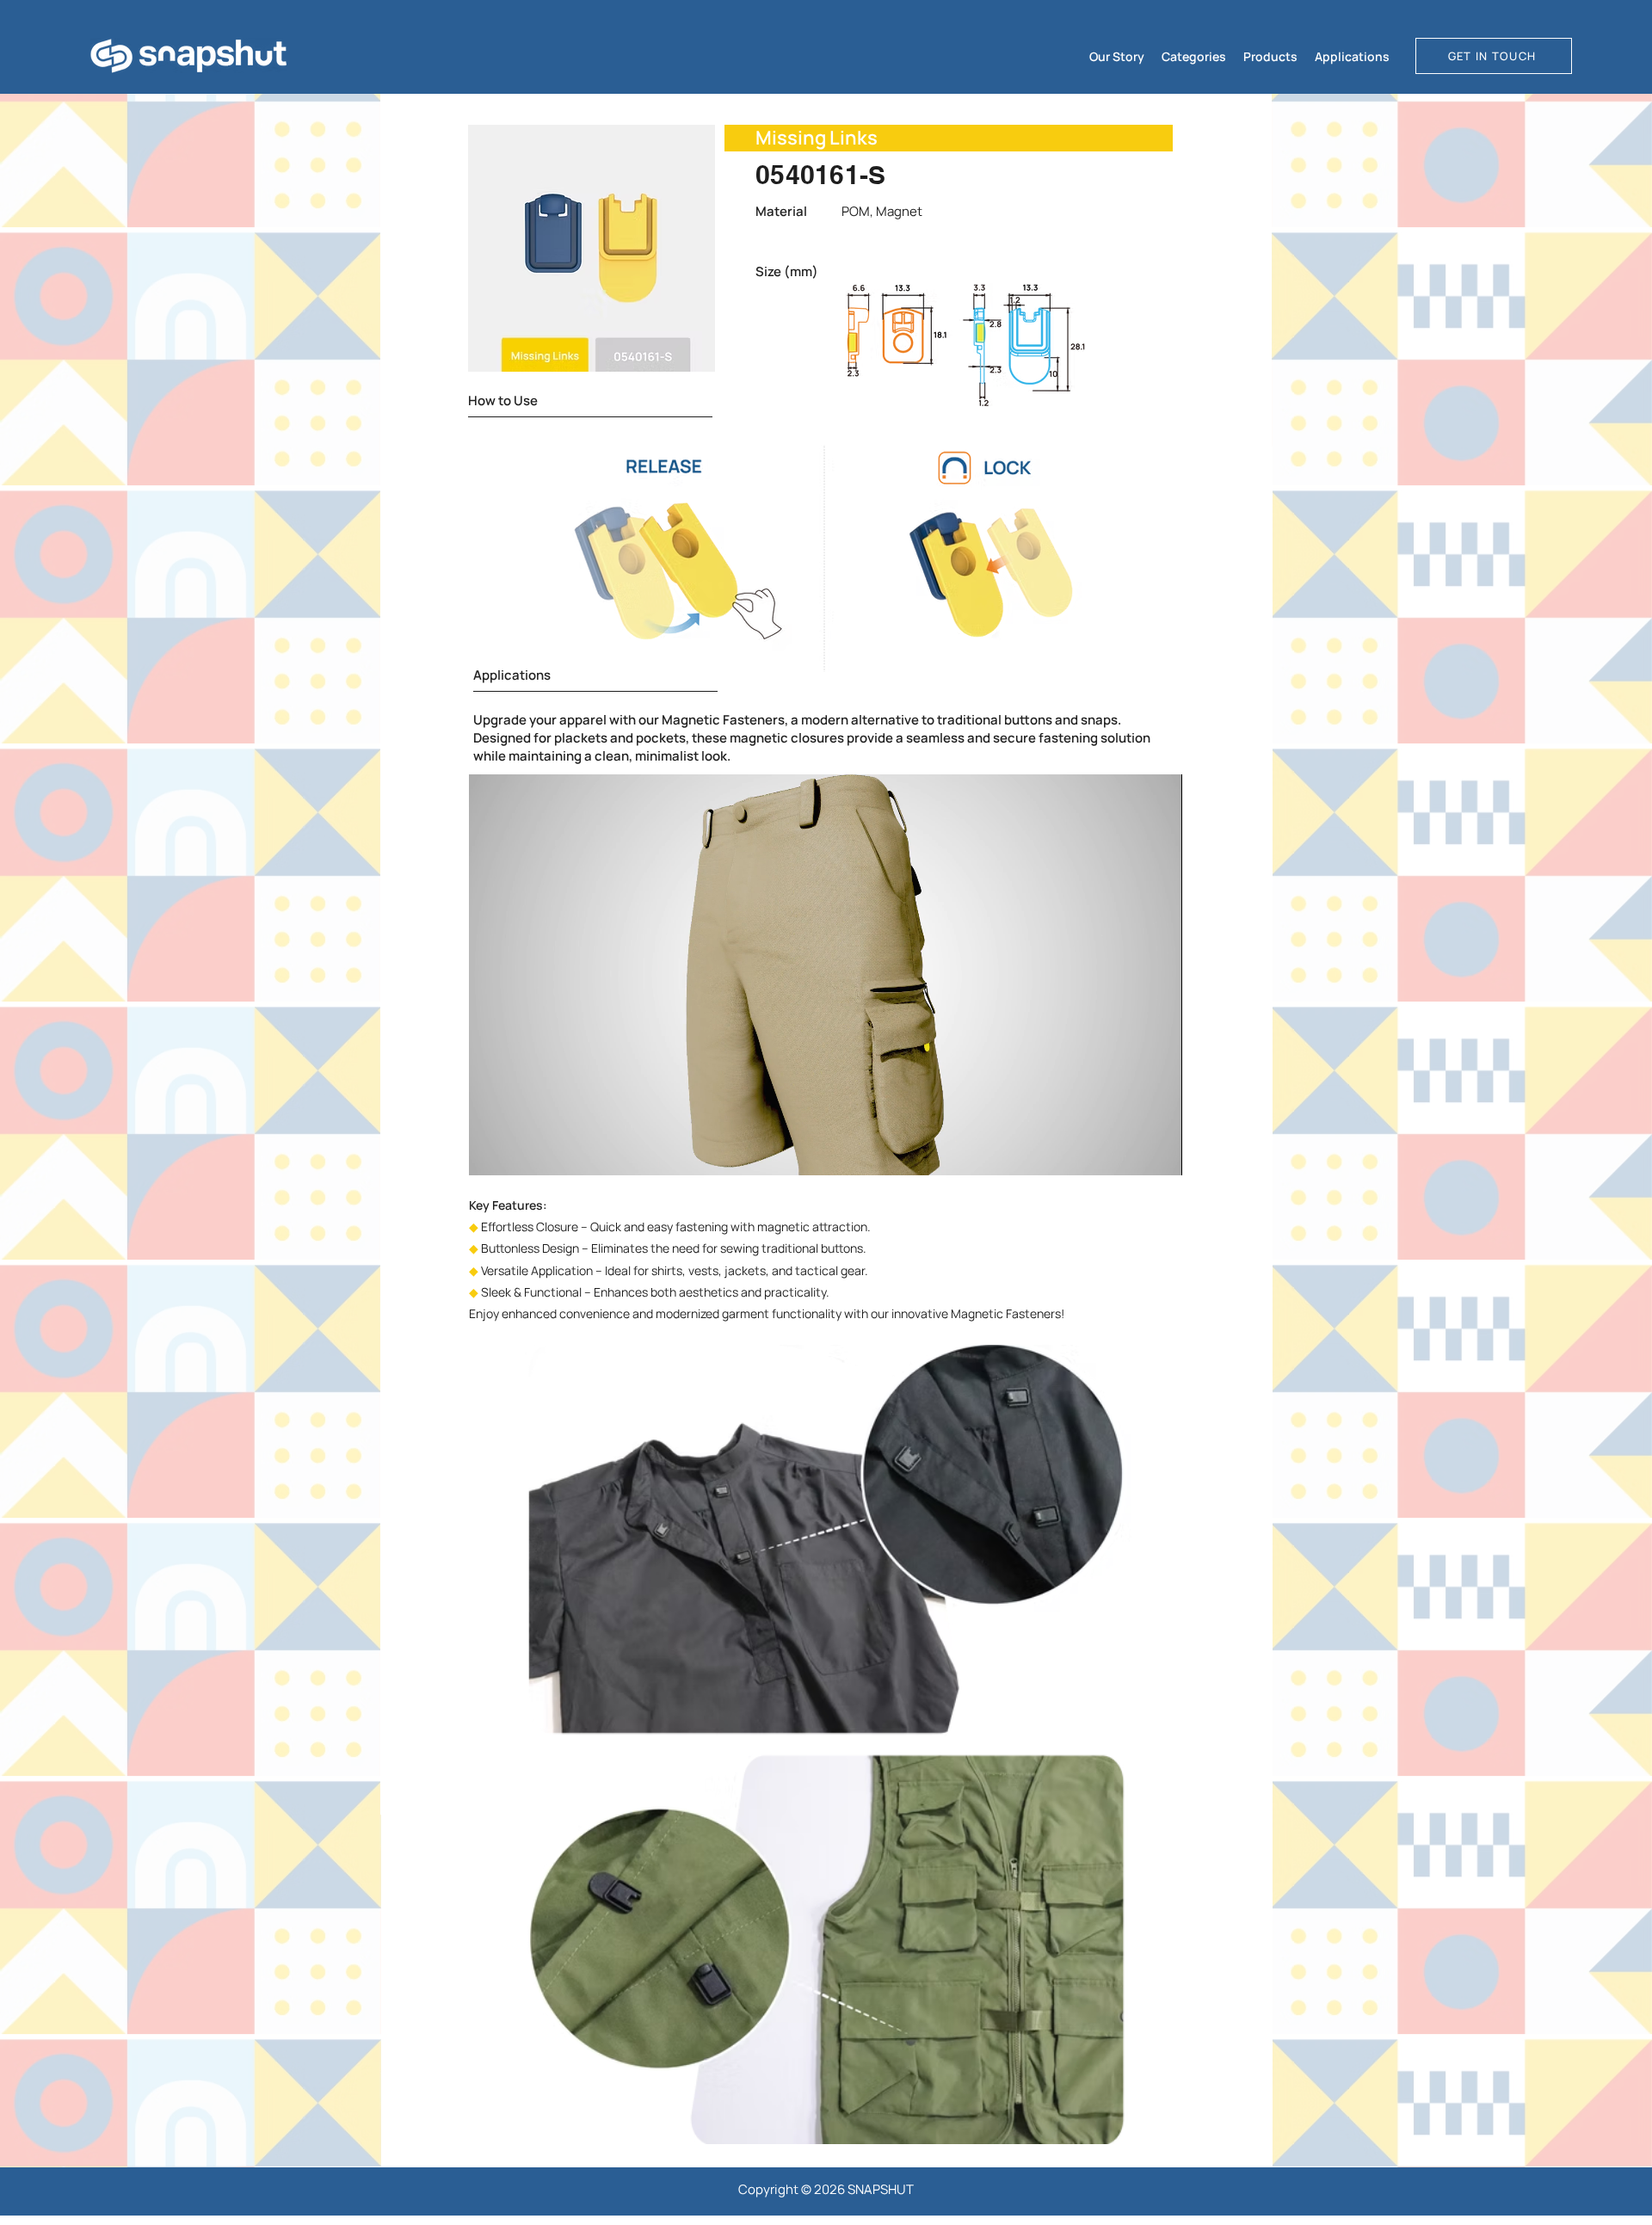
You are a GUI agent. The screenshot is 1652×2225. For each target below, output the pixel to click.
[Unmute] (521, 1152)
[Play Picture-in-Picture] (1130, 1152)
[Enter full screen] (1159, 1152)
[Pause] (491, 1152)
